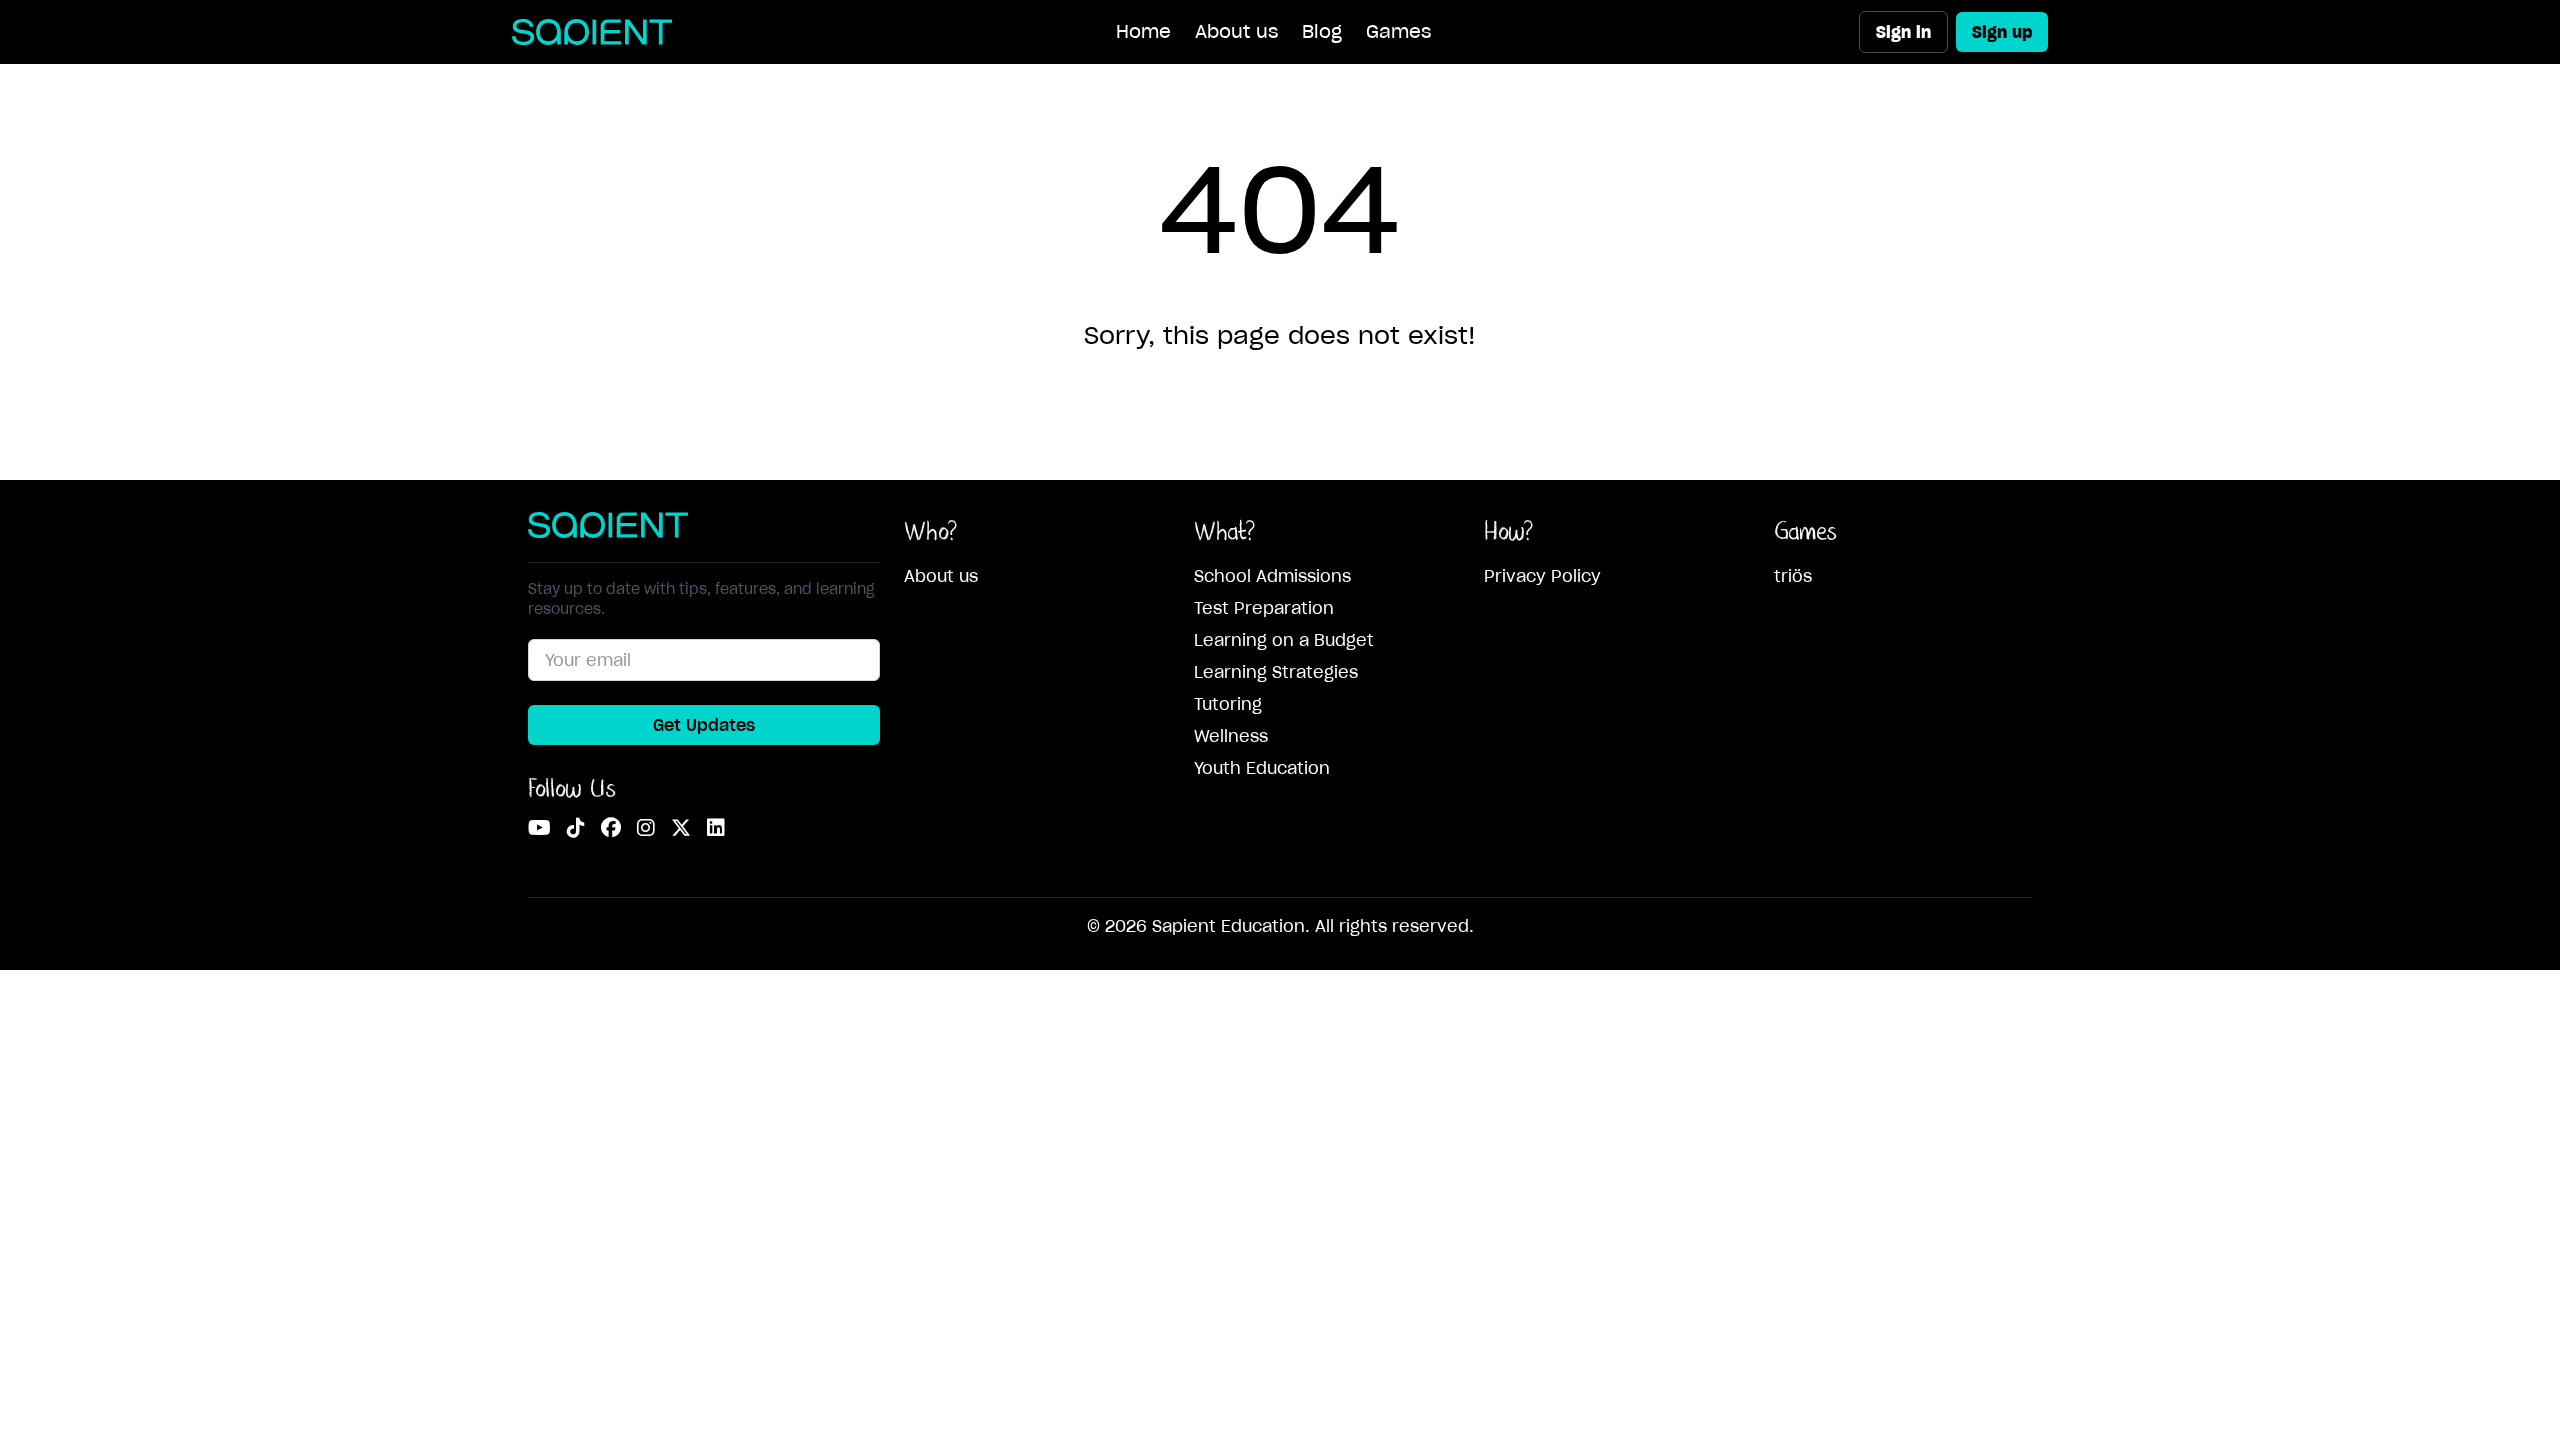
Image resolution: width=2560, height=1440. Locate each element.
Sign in (1903, 32)
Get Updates (704, 725)
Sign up (2002, 32)
